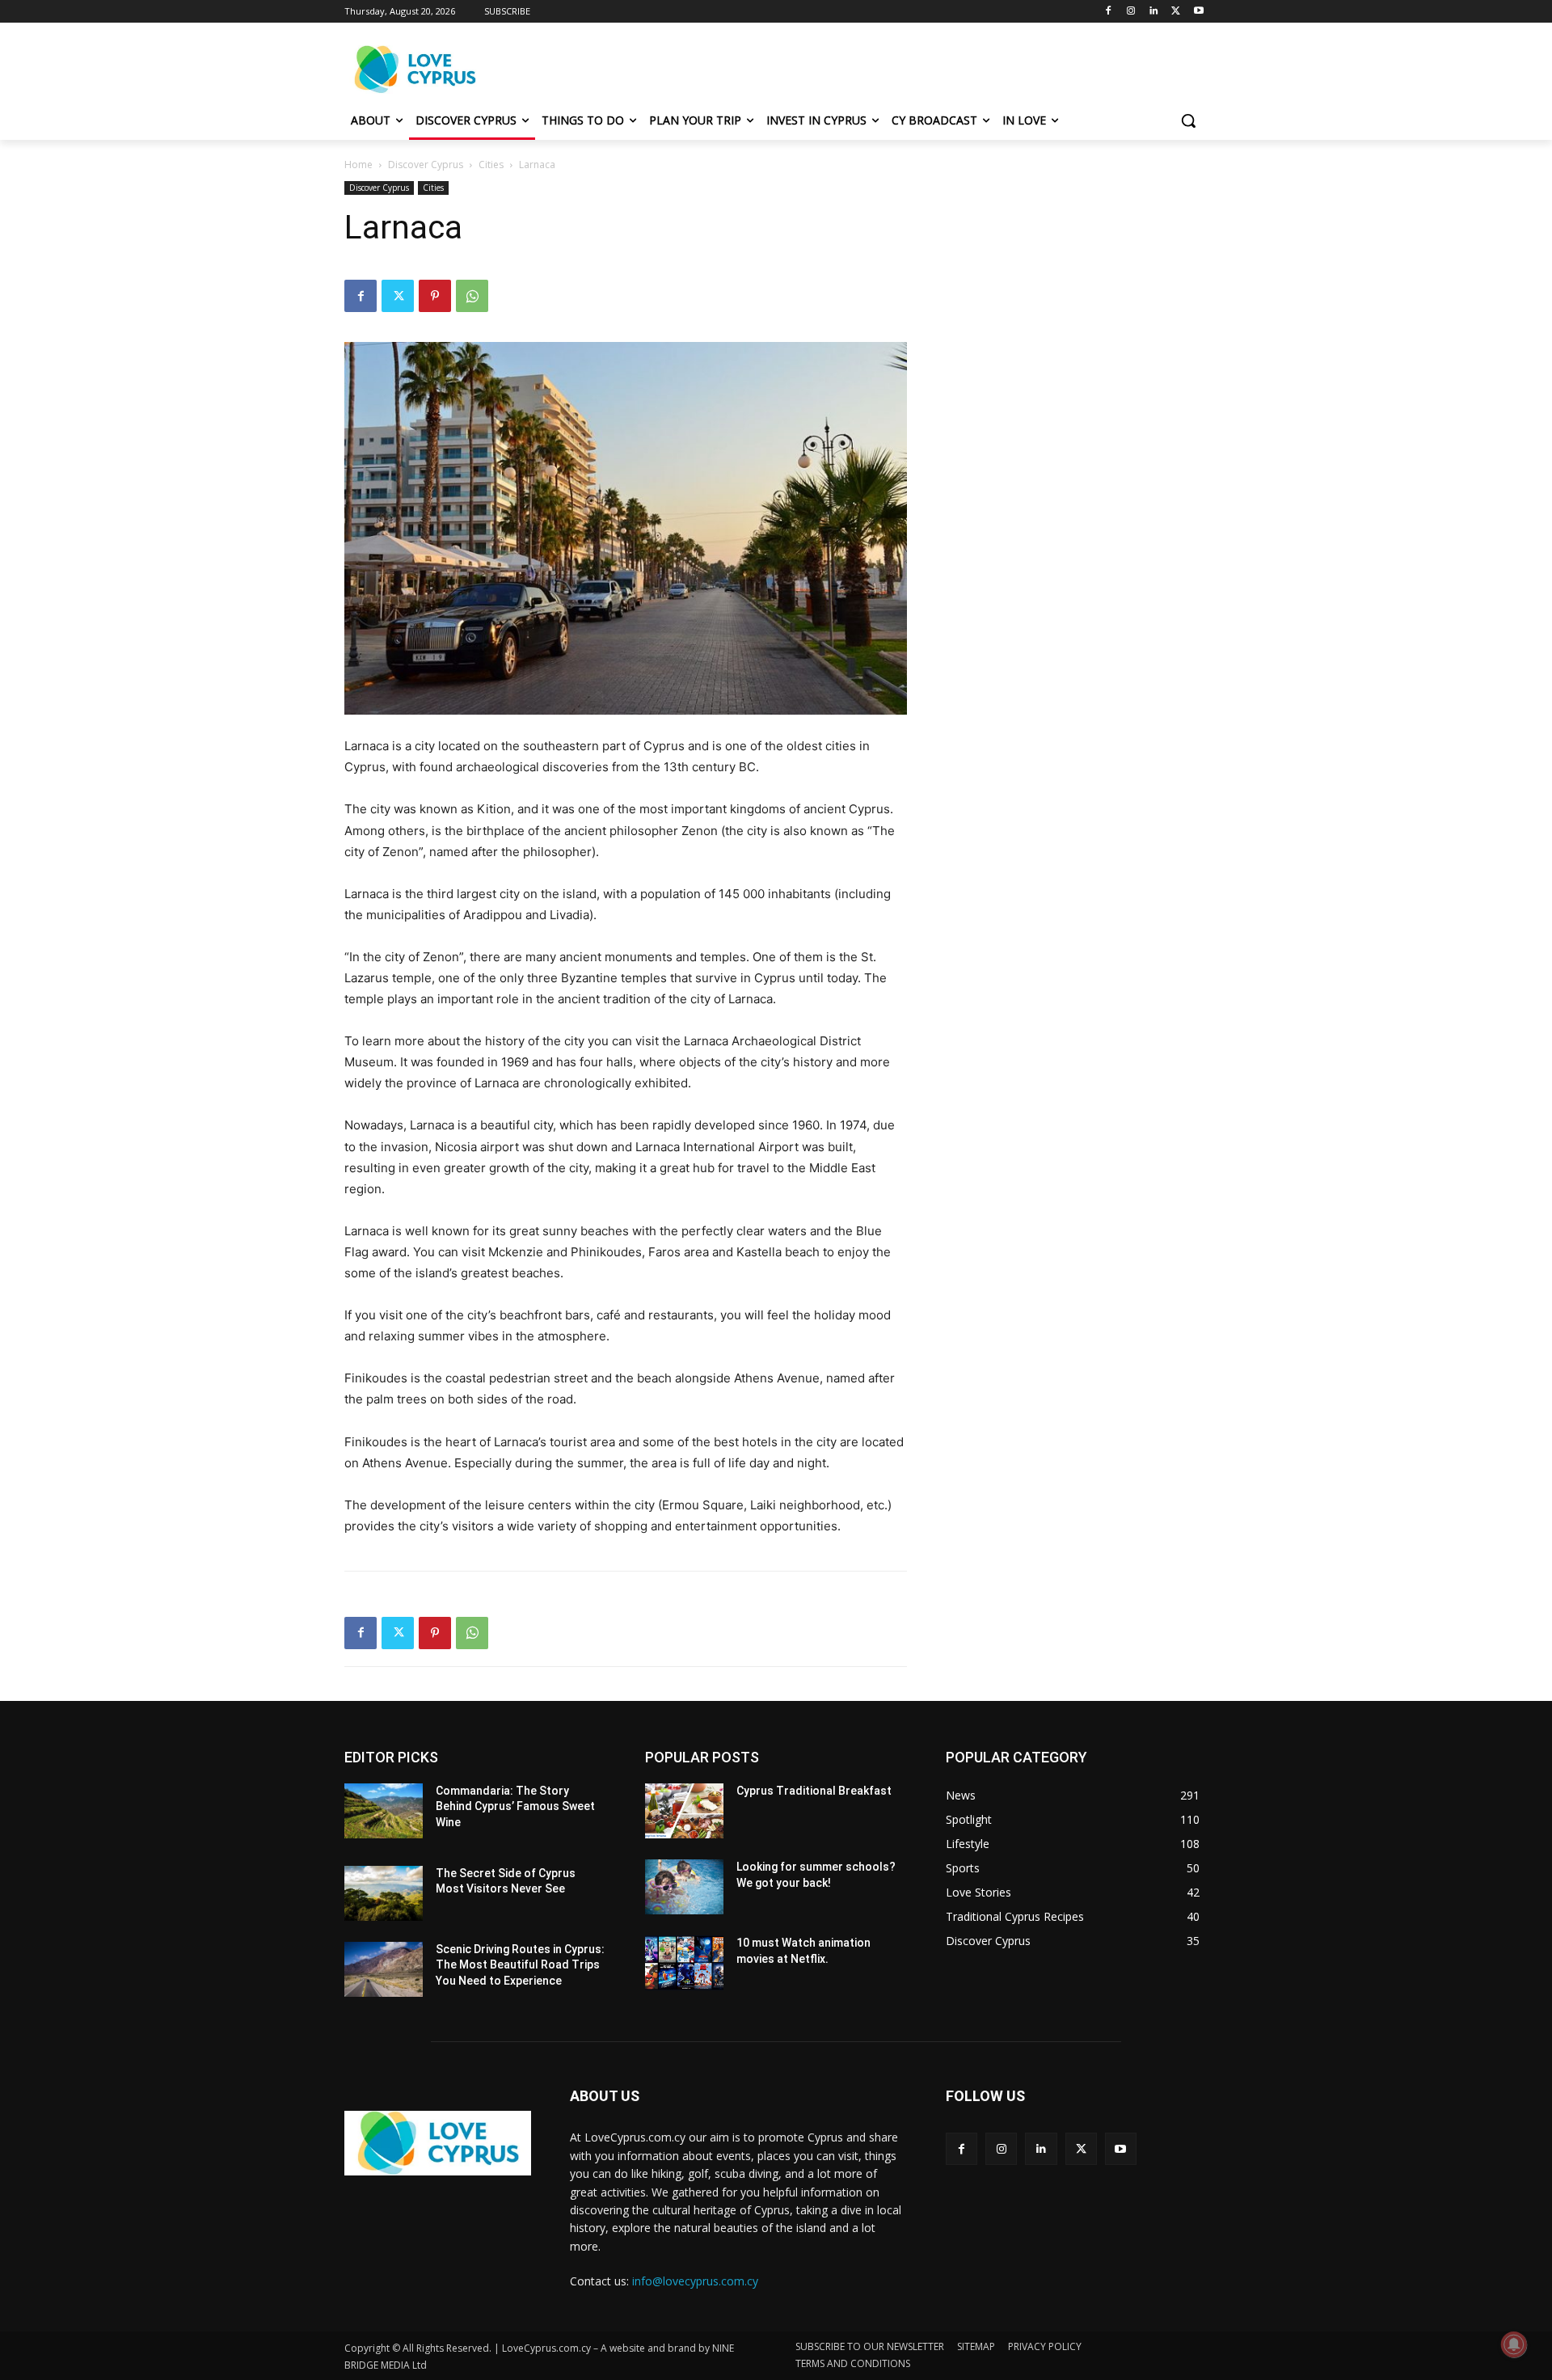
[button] (1188, 120)
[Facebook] (1109, 12)
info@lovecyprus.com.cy (695, 2281)
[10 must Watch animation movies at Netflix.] (684, 1963)
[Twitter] (1176, 12)
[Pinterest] (435, 296)
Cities (491, 165)
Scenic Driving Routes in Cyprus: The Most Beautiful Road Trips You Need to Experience (520, 1965)
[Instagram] (1131, 12)
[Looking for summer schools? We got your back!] (684, 1887)
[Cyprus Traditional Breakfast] (684, 1811)
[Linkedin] (1154, 12)
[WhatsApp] (472, 296)
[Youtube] (1198, 12)
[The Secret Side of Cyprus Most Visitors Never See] (384, 1893)
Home (358, 165)
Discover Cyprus (426, 165)
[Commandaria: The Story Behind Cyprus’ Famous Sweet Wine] (384, 1811)
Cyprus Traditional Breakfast (814, 1791)
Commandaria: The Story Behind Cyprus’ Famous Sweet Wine (515, 1806)
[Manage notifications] (1514, 2344)
